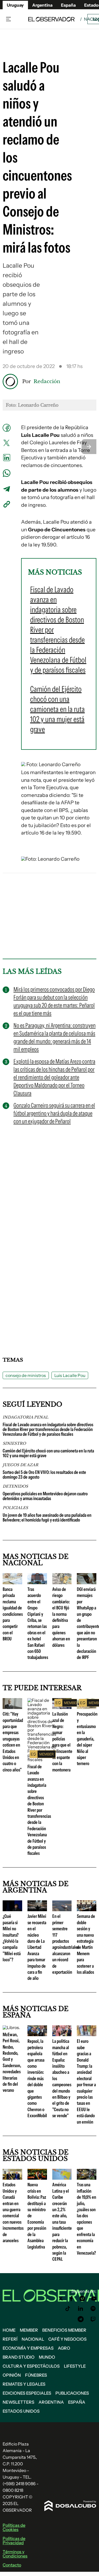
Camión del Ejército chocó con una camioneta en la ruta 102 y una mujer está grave (48, 1453)
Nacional (33, 2339)
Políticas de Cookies (14, 2527)
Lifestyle (75, 2366)
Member (29, 2330)
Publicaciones (72, 2393)
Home (9, 2330)
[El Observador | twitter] (61, 2299)
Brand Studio (19, 2357)
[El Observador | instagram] (82, 2299)
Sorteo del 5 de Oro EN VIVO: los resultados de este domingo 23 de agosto (44, 1475)
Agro (64, 2348)
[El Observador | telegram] (81, 2319)
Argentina (51, 2402)
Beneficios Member (64, 2330)
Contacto (12, 2565)
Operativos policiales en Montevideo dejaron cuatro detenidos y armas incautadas (45, 1496)
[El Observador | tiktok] (68, 2309)
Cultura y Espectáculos (31, 2366)
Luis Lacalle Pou (70, 1375)
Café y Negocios (67, 2339)
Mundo (47, 2357)
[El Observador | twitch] (93, 2319)
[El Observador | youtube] (94, 2299)
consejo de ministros (26, 1375)
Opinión (12, 2375)
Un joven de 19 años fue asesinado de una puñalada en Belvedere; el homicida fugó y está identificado (47, 1518)
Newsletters (18, 2402)
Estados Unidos (21, 2411)
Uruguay (15, 5)
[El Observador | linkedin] (81, 2309)
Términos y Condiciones (15, 2554)
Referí (10, 2339)
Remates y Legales (24, 2384)
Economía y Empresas (28, 2348)
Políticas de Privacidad (14, 2541)
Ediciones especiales (27, 2393)
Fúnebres (36, 2375)
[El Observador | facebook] (71, 2299)
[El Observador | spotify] (93, 2309)
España (77, 2402)
